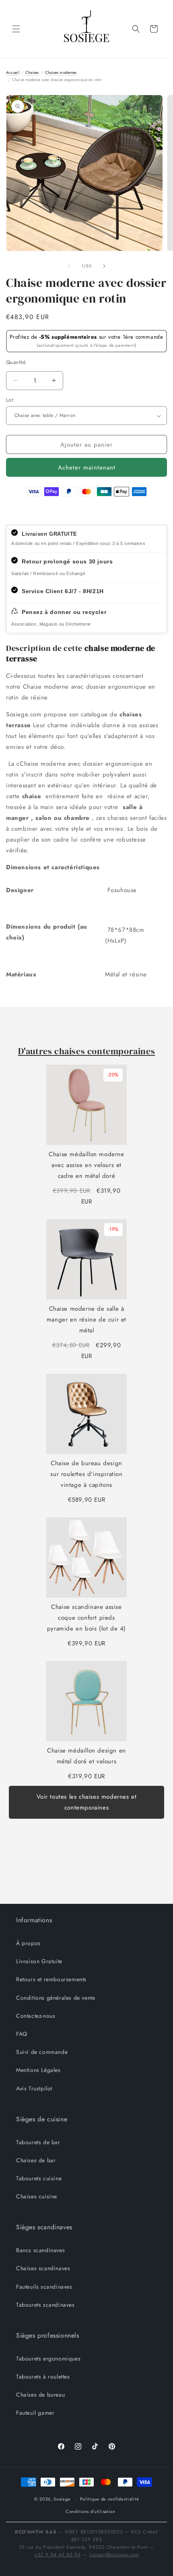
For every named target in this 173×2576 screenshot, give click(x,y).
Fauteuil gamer (35, 2413)
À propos (28, 1943)
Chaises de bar (36, 2160)
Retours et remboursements (51, 1979)
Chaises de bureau (40, 2395)
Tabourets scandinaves (45, 2305)
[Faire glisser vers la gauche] (69, 266)
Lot (9, 400)
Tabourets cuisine (39, 2178)
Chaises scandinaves (43, 2268)
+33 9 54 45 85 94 (58, 2555)
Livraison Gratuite (39, 1961)
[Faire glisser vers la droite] (104, 266)
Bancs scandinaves (40, 2250)
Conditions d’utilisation (91, 2511)
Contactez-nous (36, 2016)
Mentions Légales (38, 2070)
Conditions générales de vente (56, 1998)
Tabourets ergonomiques (48, 2358)
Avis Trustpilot (34, 2088)
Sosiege (62, 2499)
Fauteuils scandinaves (44, 2287)
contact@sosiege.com (114, 2555)
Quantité (16, 362)
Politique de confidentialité (110, 2499)
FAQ (22, 2034)
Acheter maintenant (87, 468)
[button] (16, 29)
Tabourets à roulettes (43, 2377)
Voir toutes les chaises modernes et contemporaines (87, 1802)
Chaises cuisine (37, 2196)
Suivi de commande (42, 2052)
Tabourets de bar (38, 2142)
